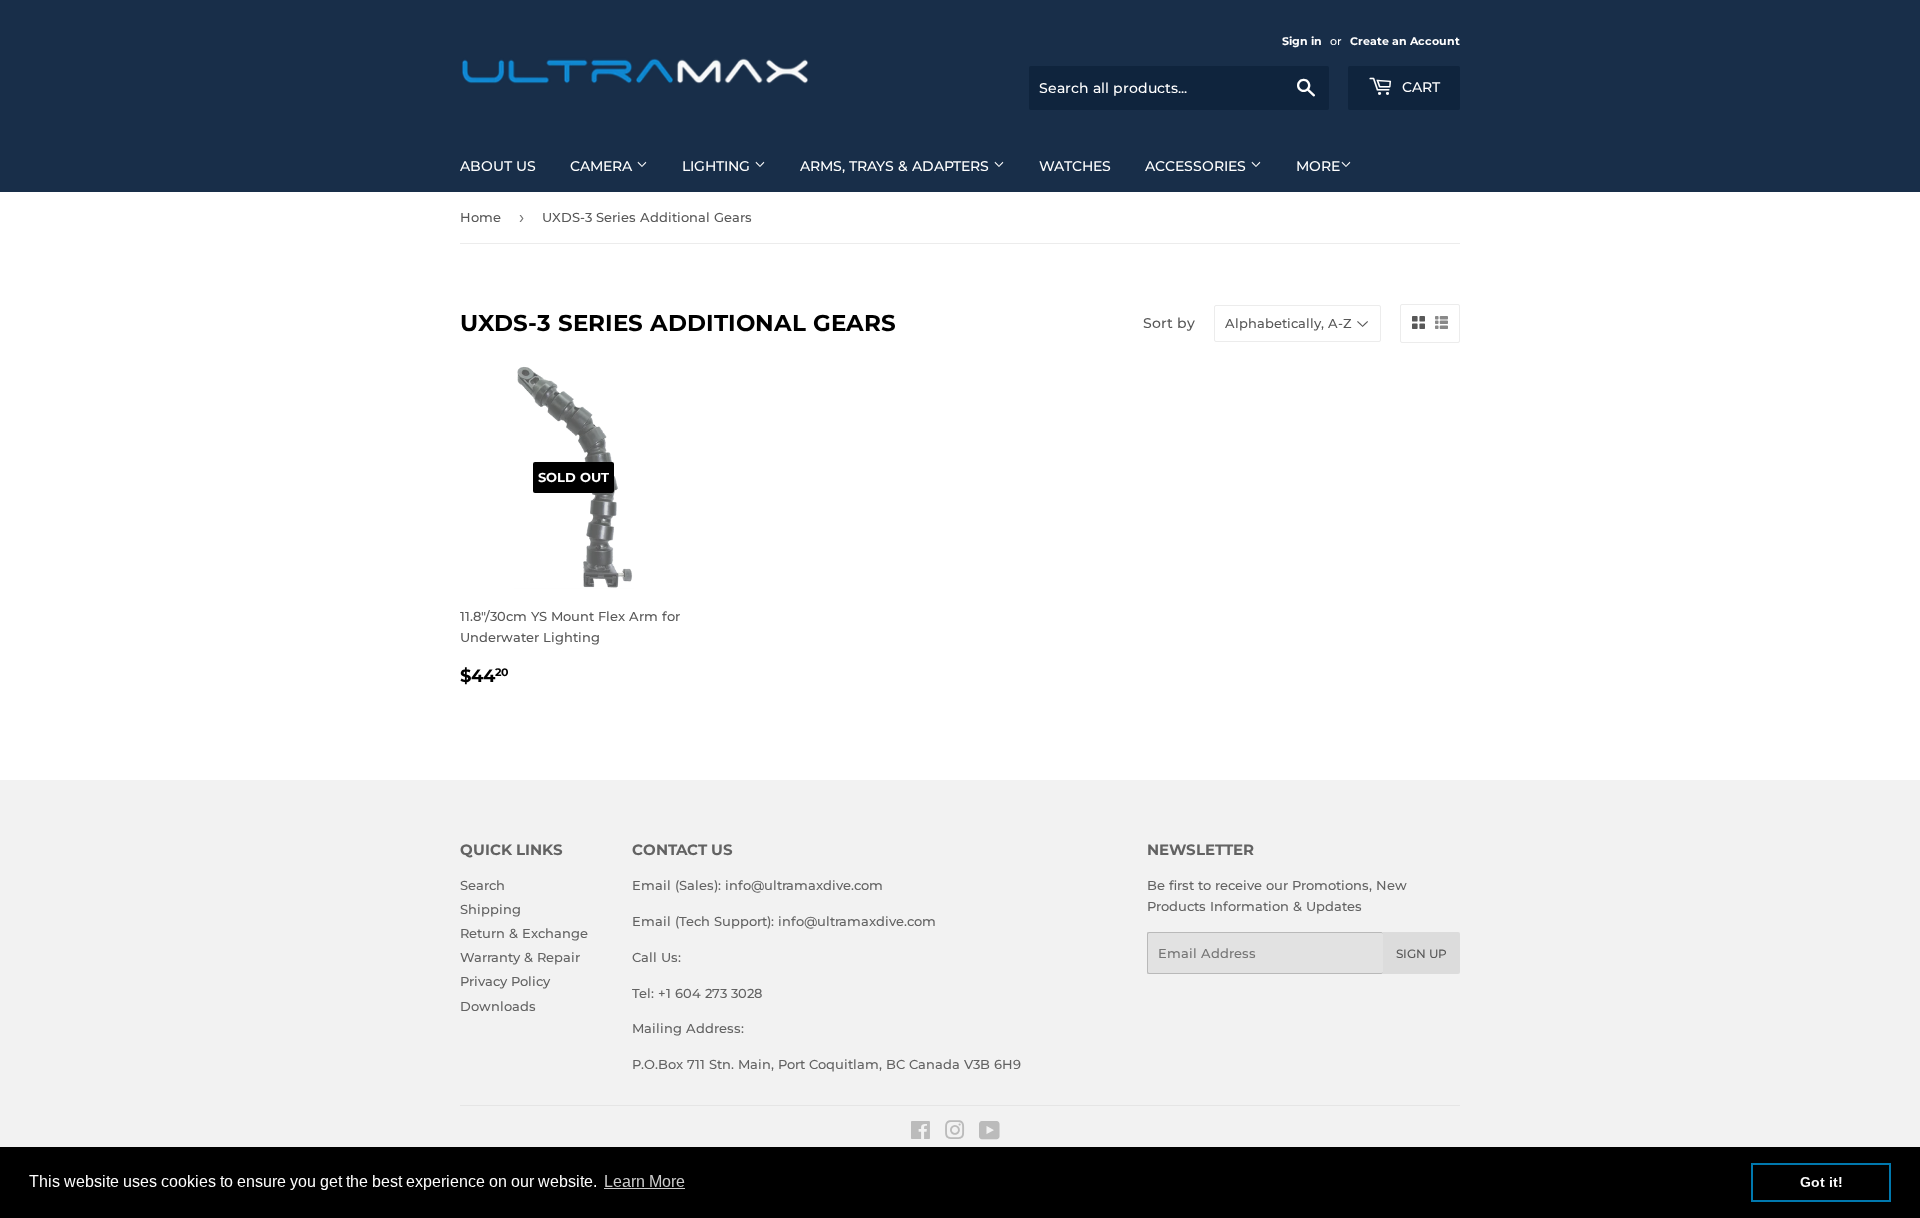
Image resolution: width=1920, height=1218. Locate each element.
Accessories (1197, 166)
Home (480, 217)
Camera (603, 166)
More (1318, 166)
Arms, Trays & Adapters (896, 166)
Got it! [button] (1821, 1182)
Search (482, 885)
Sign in (1302, 41)
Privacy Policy (505, 981)
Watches (1075, 166)
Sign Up (1421, 953)
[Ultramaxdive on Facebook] (920, 1133)
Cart (1419, 87)
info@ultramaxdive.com (804, 885)
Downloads (498, 1006)
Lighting (718, 166)
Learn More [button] (644, 1181)
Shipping (490, 909)
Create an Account (1405, 41)
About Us (498, 166)
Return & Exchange (524, 933)
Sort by (1169, 323)
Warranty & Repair (520, 957)
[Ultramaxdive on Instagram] (955, 1133)
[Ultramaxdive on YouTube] (989, 1133)
